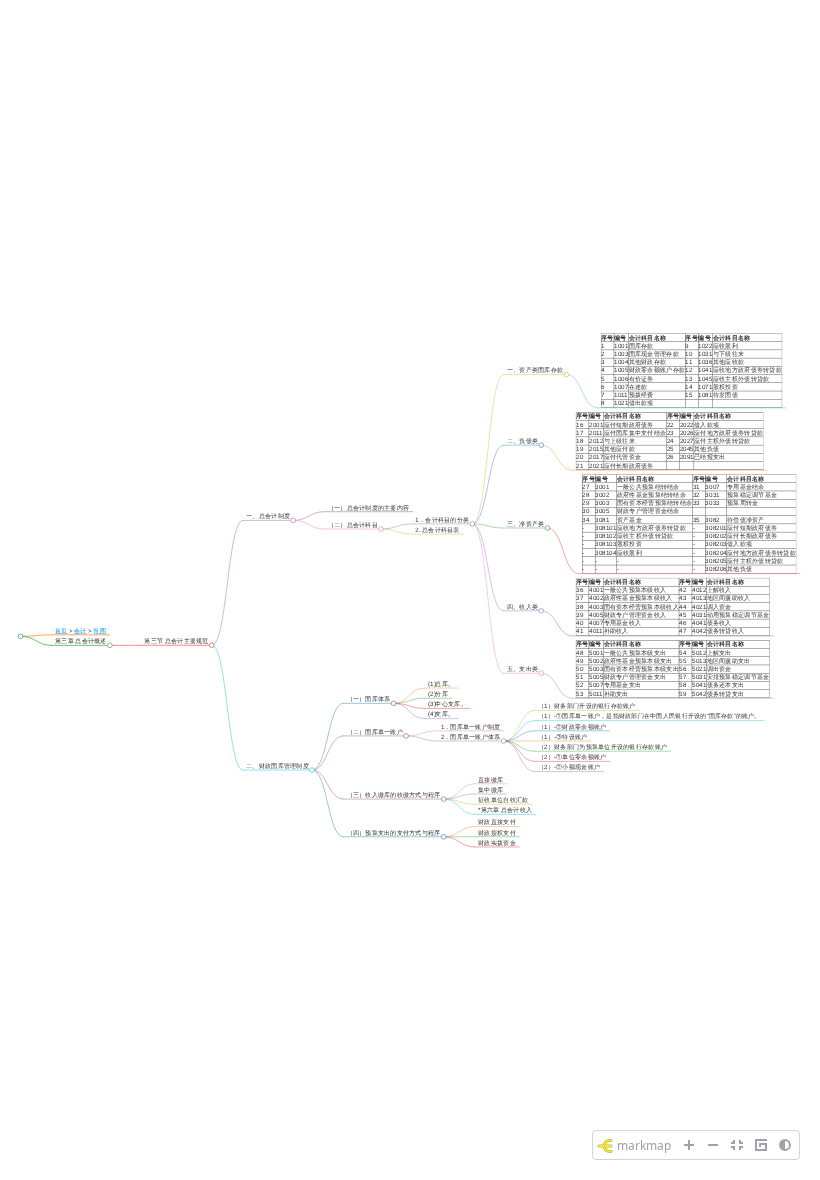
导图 (99, 630)
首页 (61, 630)
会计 (80, 630)
